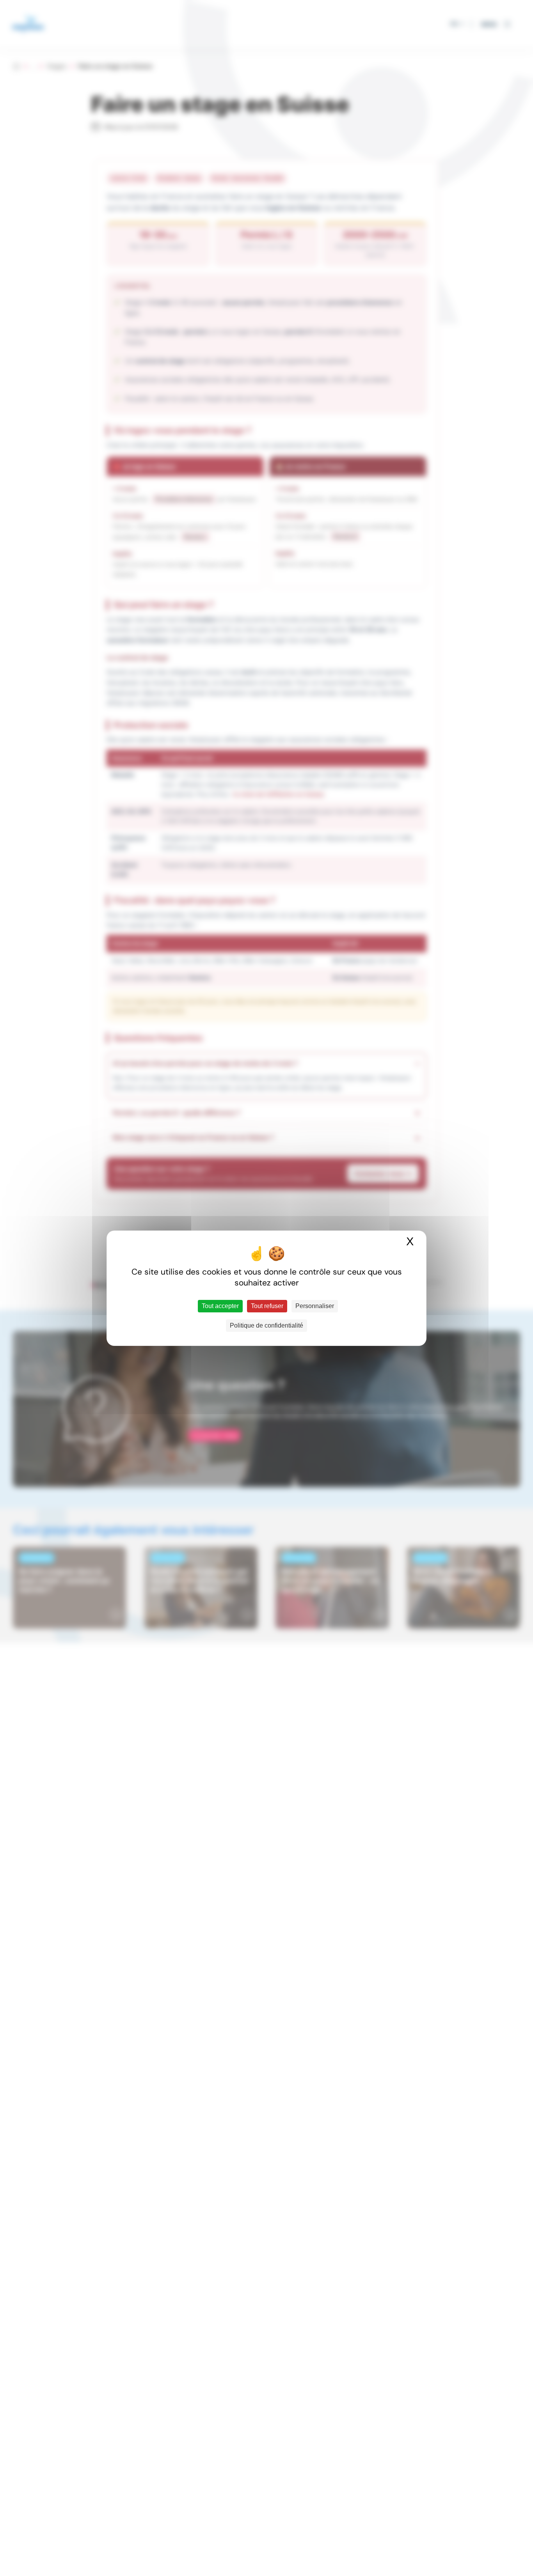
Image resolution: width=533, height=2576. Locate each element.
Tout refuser (267, 1306)
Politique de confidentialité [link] (266, 1325)
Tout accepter (220, 1306)
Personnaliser (315, 1306)
